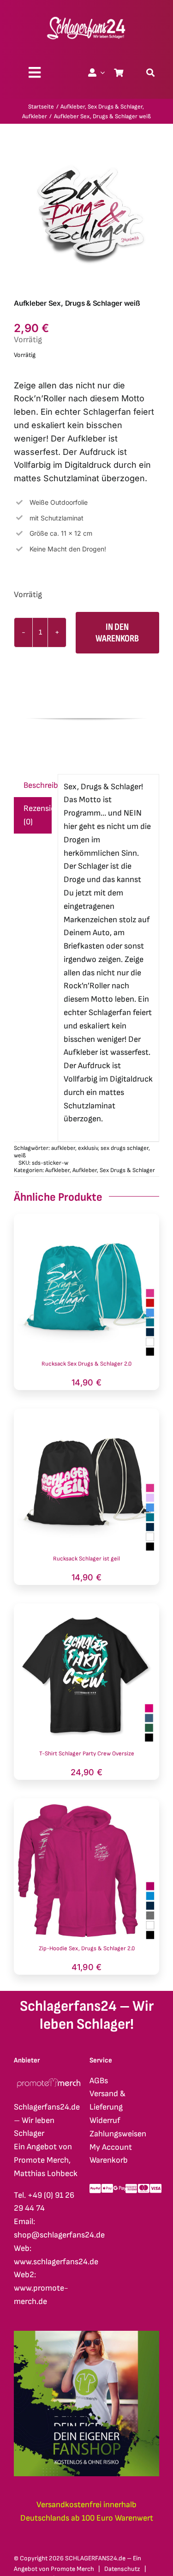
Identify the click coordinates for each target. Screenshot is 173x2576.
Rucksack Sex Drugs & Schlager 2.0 (86, 1364)
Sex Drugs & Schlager (127, 1170)
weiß (20, 1155)
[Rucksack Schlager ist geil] (86, 1415)
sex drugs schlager (125, 1148)
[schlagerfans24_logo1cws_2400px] (87, 15)
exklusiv (88, 1148)
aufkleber (63, 1148)
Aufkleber (57, 1170)
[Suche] (150, 73)
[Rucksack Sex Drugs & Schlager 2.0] (86, 1220)
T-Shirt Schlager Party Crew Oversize (87, 1754)
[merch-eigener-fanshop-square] (86, 2335)
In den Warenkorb (117, 633)
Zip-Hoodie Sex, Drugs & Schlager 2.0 (87, 1948)
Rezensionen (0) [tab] (38, 815)
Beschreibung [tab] (38, 785)
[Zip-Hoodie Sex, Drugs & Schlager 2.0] (86, 1805)
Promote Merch (72, 2569)
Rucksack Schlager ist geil (86, 1559)
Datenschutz (122, 2569)
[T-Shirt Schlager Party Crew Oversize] (86, 1610)
